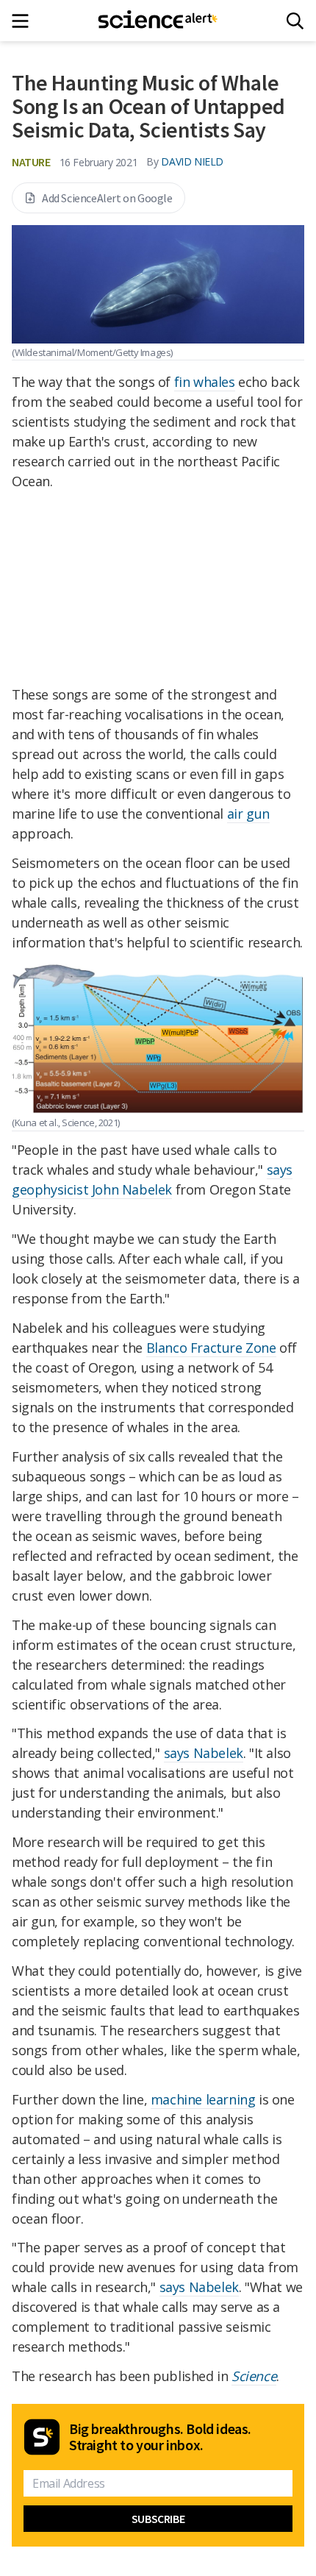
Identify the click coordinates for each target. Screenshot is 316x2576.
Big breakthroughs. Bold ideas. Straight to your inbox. (160, 2437)
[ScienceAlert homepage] (158, 21)
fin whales (205, 382)
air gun (248, 814)
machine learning (203, 2099)
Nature (31, 162)
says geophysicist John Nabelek (152, 1180)
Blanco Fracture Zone (211, 1348)
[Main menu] (25, 21)
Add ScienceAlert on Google (107, 198)
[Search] (295, 21)
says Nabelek (204, 1753)
